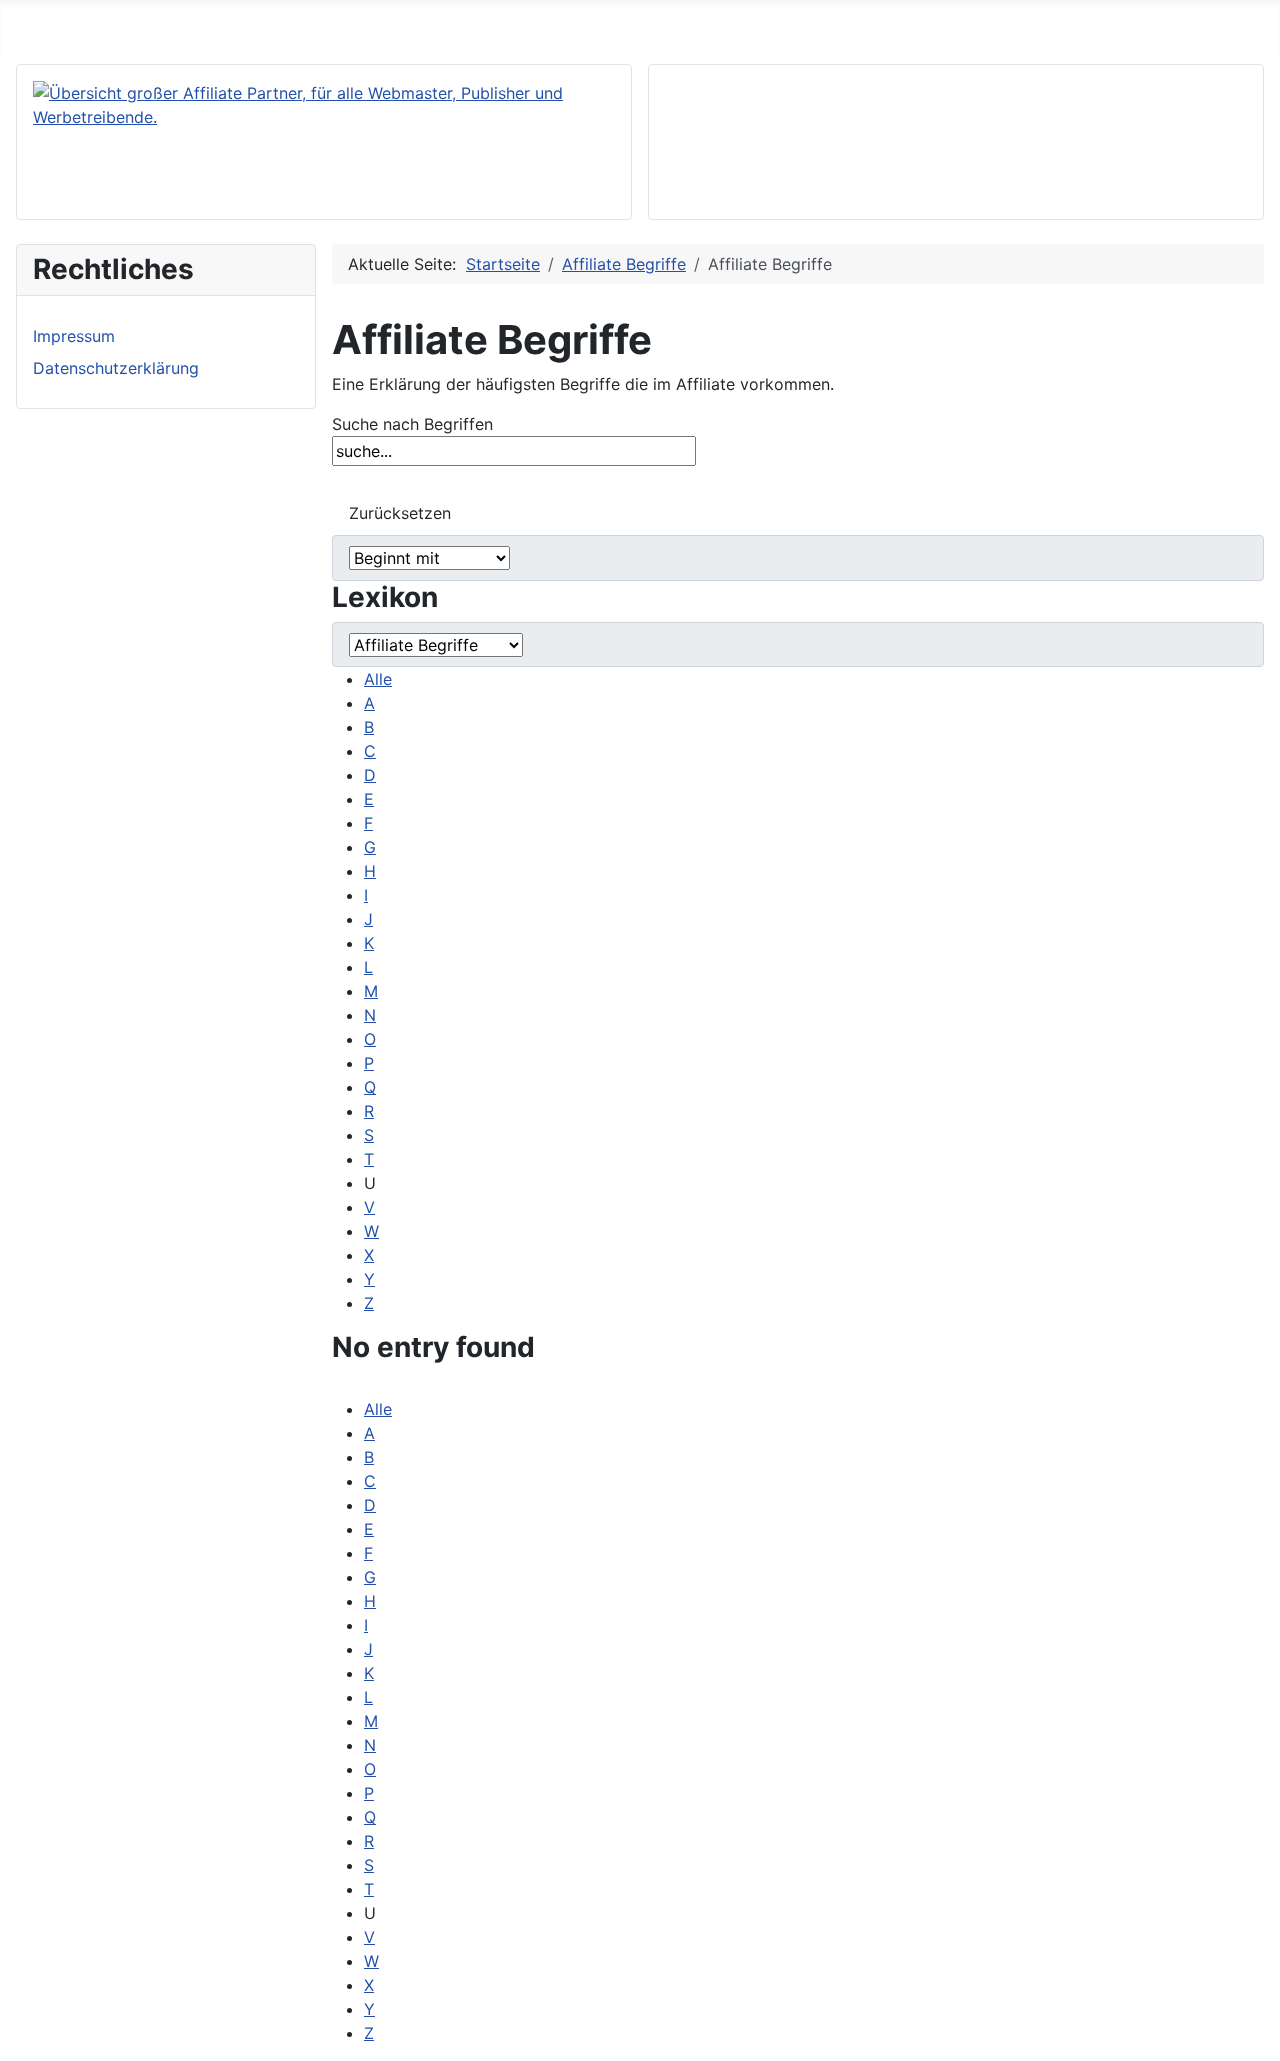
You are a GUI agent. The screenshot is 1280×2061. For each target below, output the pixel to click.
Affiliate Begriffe (328, 24)
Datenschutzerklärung (116, 368)
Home (30, 24)
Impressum (74, 336)
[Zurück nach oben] (1255, 2036)
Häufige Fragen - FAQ (159, 24)
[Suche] (349, 479)
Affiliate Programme (490, 24)
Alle (378, 679)
